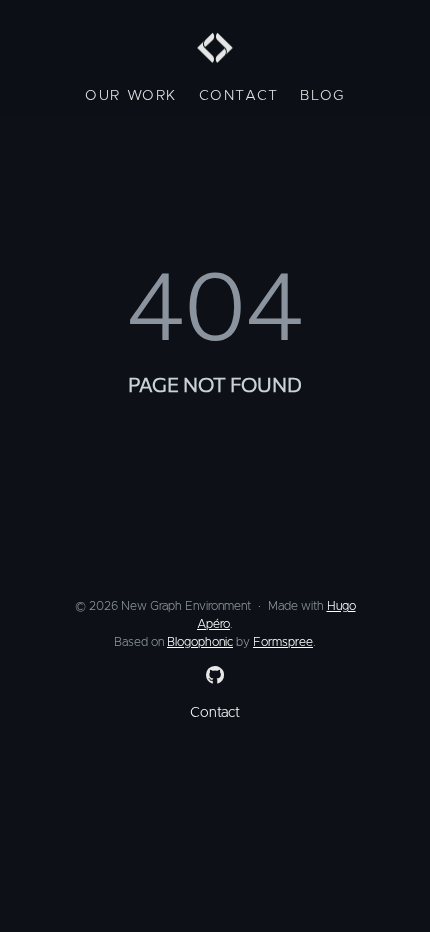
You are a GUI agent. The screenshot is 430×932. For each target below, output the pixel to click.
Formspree (283, 642)
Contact (239, 96)
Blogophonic (200, 642)
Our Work (131, 96)
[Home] (215, 50)
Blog (322, 96)
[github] (211, 676)
